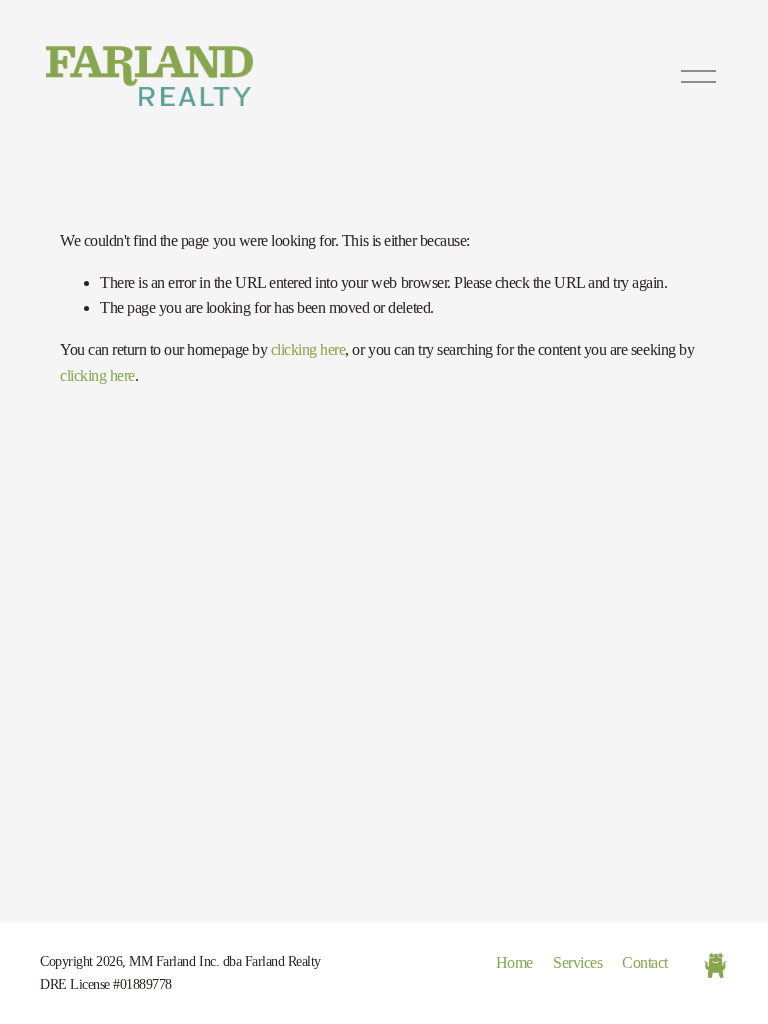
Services (577, 962)
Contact (645, 962)
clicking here (308, 349)
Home (514, 962)
